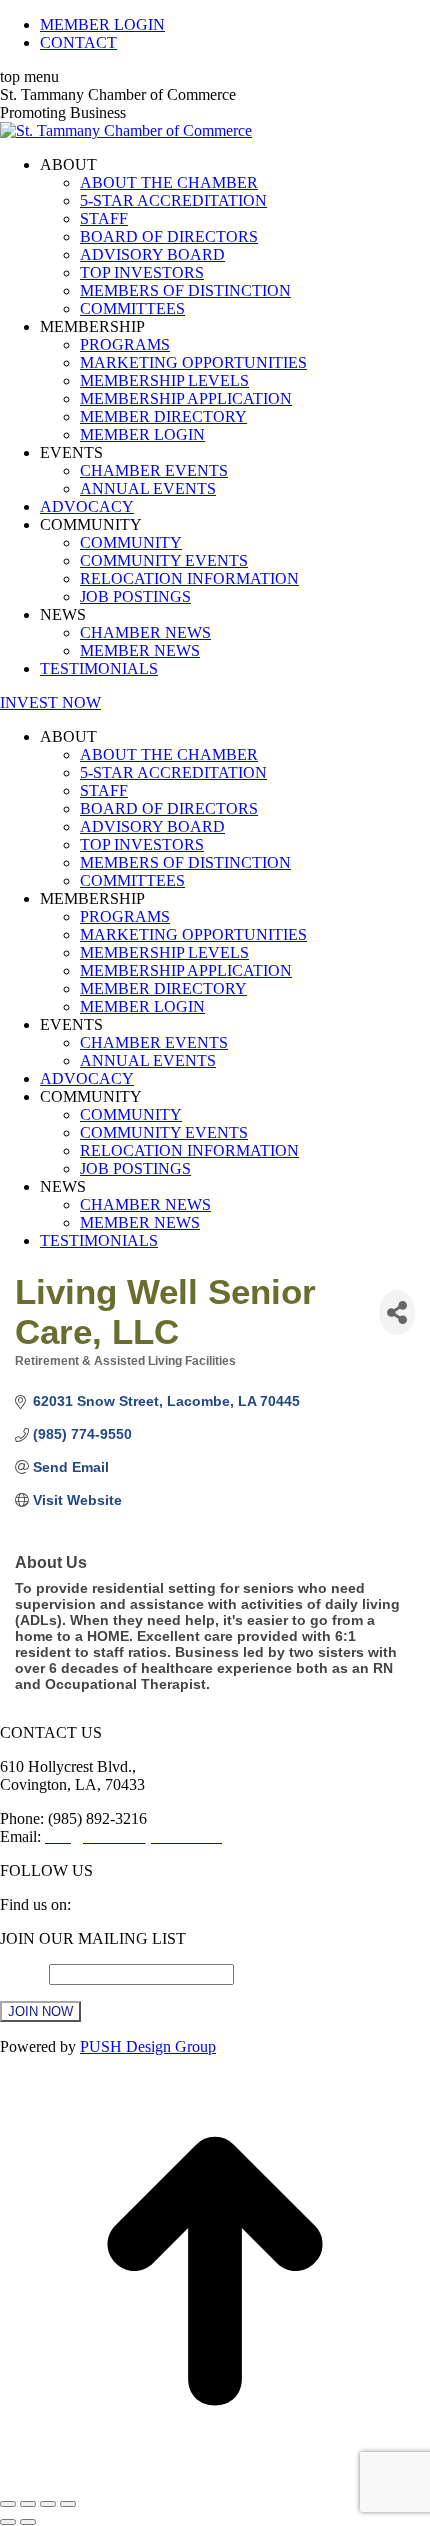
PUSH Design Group (148, 2046)
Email (24, 1973)
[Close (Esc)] (8, 2504)
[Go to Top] (215, 2480)
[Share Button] (397, 1312)
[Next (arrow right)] (28, 2522)
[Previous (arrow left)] (8, 2522)
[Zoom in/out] (68, 2504)
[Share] (28, 2504)
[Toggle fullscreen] (48, 2504)
